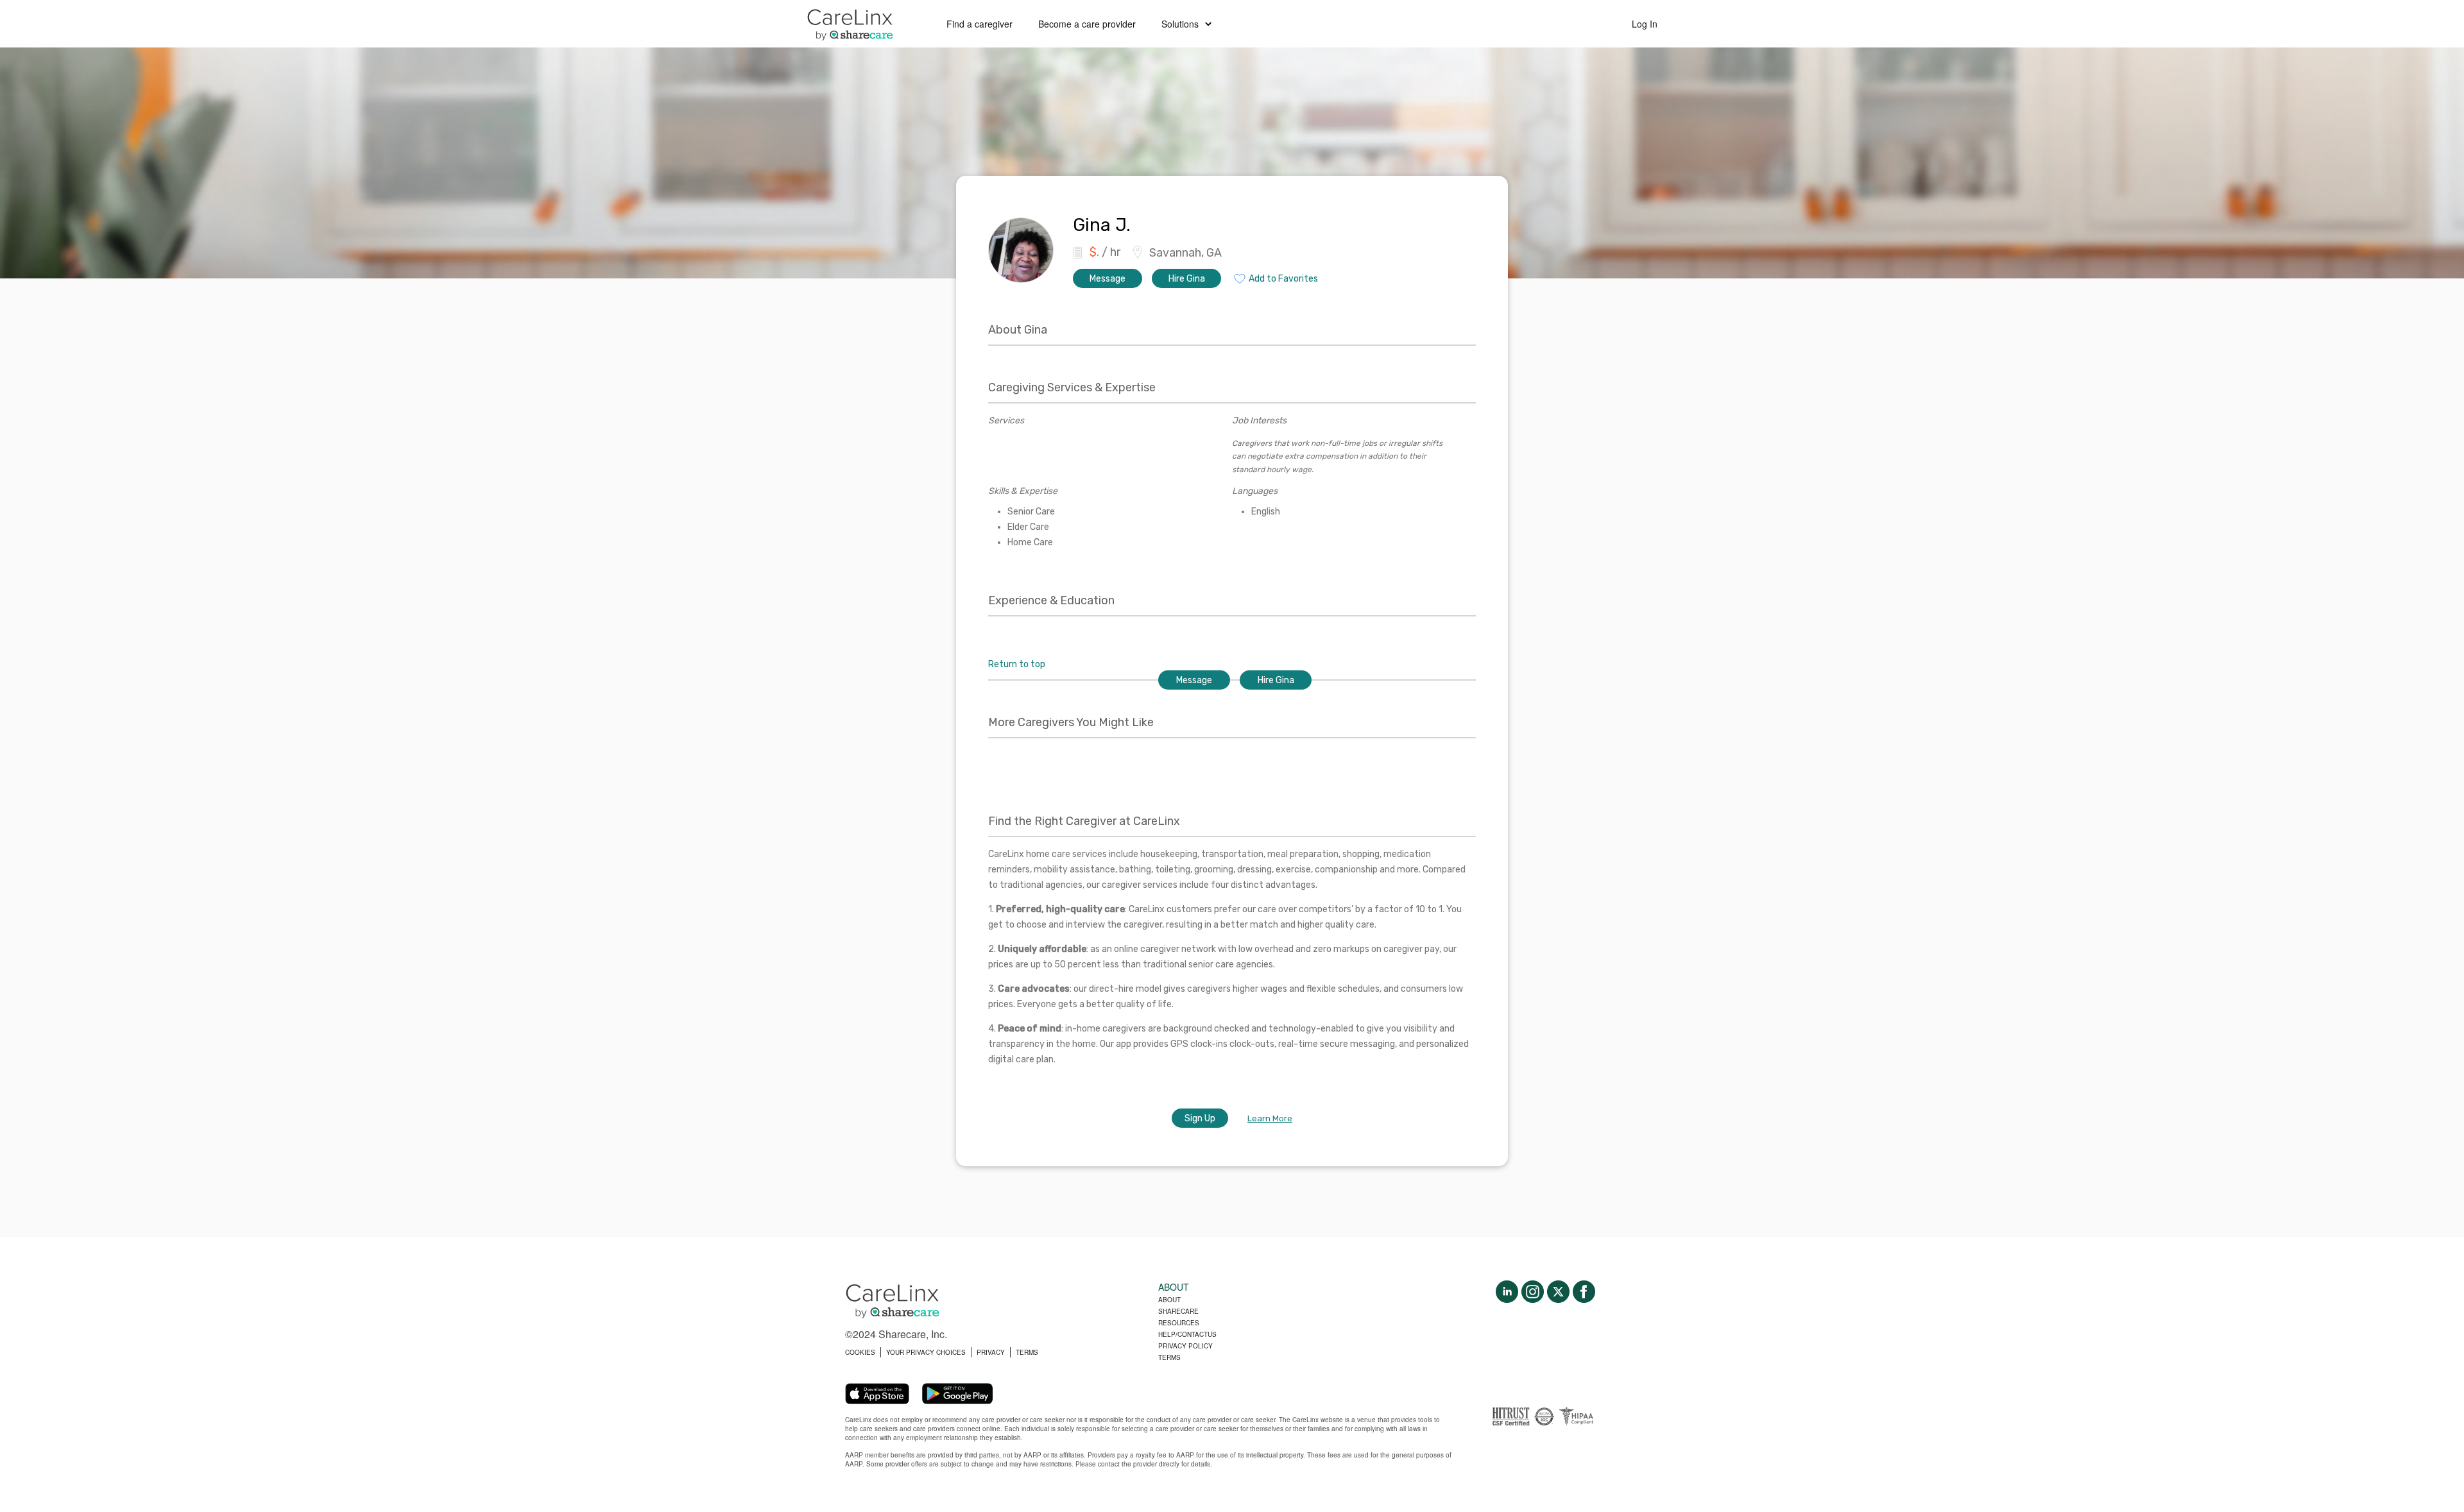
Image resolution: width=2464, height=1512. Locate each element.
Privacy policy (1185, 1346)
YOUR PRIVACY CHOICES (926, 1352)
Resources (1179, 1323)
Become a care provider (1087, 24)
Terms (1169, 1357)
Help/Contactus (1187, 1334)
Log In (1645, 24)
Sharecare (1178, 1311)
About (1169, 1300)
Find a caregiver (980, 24)
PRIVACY (991, 1352)
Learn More (1270, 1118)
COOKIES (860, 1352)
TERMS (1027, 1352)
